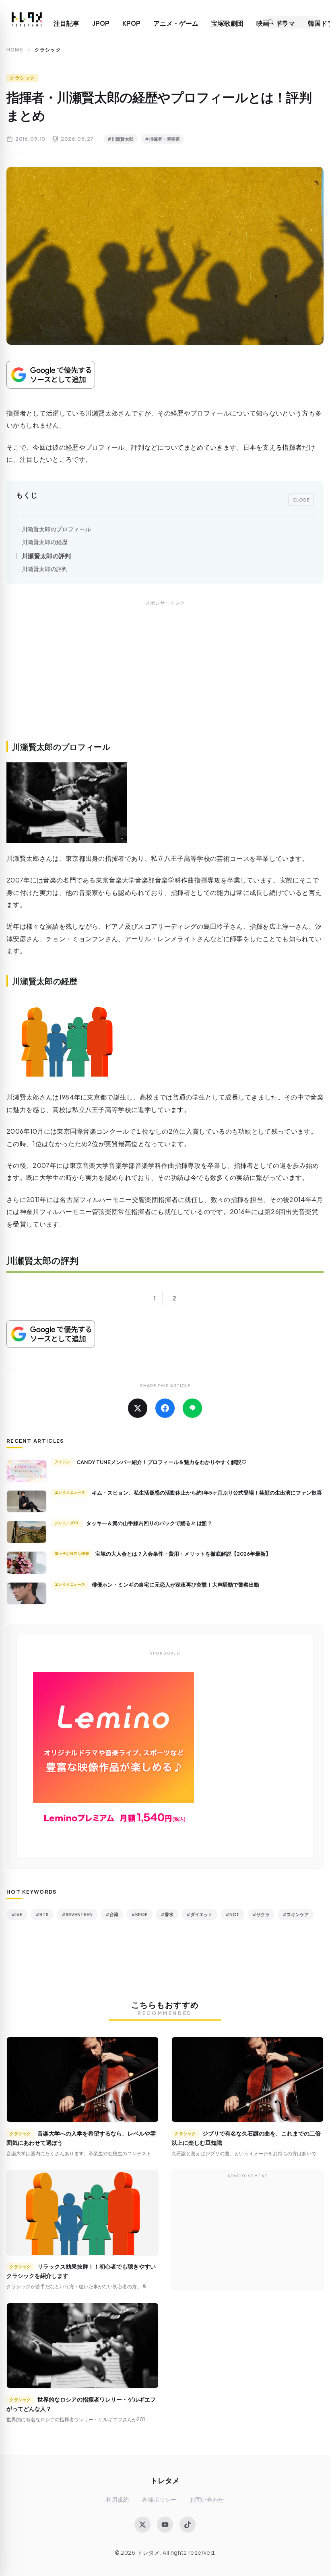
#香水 (167, 1914)
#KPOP (139, 1914)
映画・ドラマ (276, 23)
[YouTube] (165, 2525)
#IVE (17, 1914)
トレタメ (165, 2480)
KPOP (131, 23)
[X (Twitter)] (142, 2525)
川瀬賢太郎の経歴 (45, 542)
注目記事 (66, 23)
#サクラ (261, 1914)
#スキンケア (296, 1914)
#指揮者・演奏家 (162, 139)
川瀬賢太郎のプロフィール (56, 529)
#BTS (42, 1914)
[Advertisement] (165, 680)
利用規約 (117, 2499)
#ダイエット (199, 1914)
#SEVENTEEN (77, 1914)
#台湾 (112, 1914)
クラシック (22, 78)
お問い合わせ (207, 2499)
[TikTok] (188, 2525)
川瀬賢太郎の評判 (46, 556)
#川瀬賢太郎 (121, 139)
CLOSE (301, 500)
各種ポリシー (159, 2499)
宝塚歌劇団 (227, 23)
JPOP (101, 23)
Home (15, 50)
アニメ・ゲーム (176, 23)
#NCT (232, 1914)
